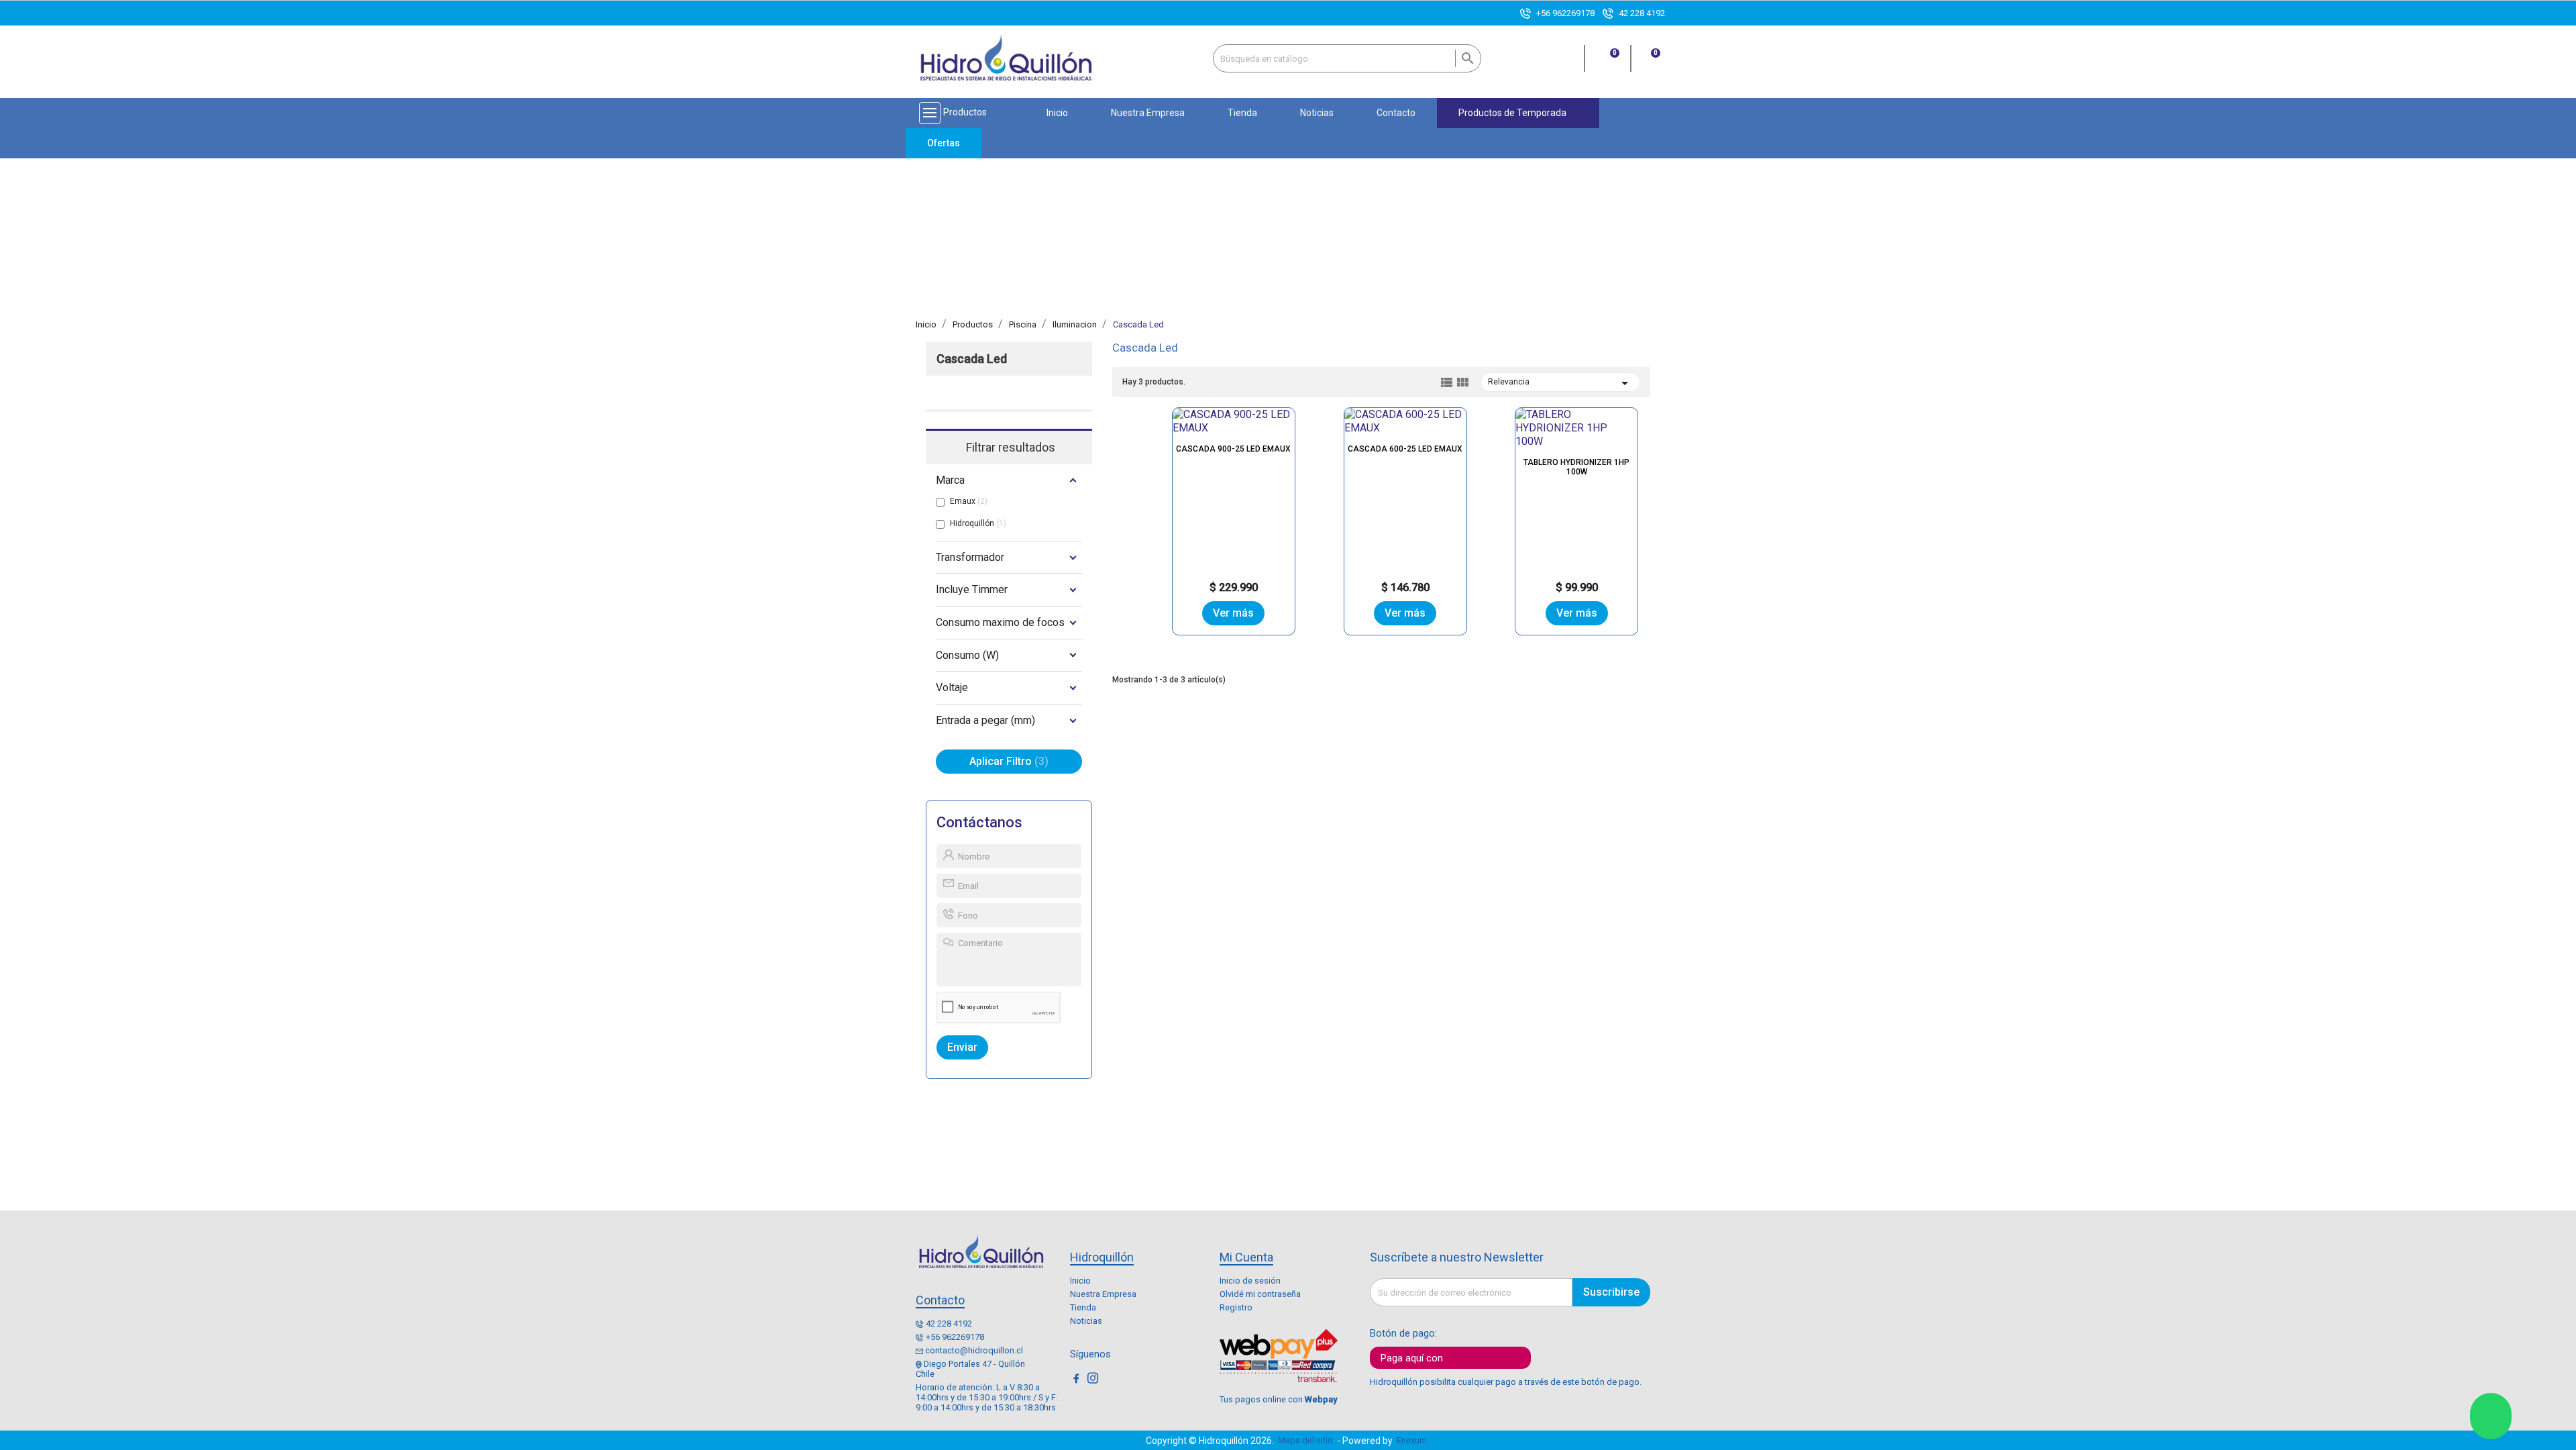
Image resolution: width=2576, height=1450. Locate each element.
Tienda (1083, 1307)
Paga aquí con (1412, 1358)
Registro (1236, 1307)
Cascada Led (972, 359)
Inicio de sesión (1250, 1281)
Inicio (1080, 1281)
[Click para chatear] (2491, 1416)
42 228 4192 (1642, 13)
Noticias (1086, 1321)
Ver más (1233, 613)
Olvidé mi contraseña (1260, 1294)
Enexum (1414, 1440)
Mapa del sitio (1305, 1440)
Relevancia (1560, 383)
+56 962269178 (1565, 13)
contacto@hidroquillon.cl (974, 1350)
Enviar (962, 1047)
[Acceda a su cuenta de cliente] (1567, 65)
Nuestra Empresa (1103, 1294)
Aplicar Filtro (1007, 761)
